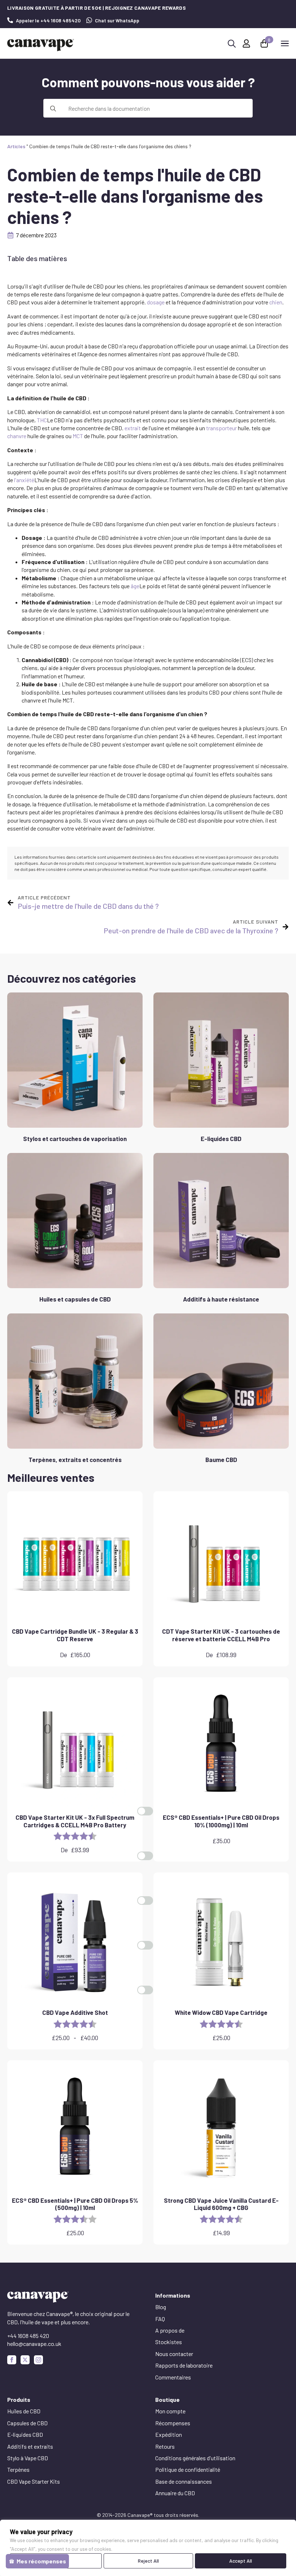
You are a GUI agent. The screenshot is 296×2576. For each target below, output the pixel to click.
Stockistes (169, 2342)
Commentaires (173, 2377)
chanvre (17, 436)
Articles (16, 146)
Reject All (148, 2561)
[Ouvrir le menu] (285, 43)
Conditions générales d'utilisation (195, 2458)
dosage (156, 302)
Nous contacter (174, 2354)
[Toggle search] (232, 44)
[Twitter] (25, 2360)
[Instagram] (38, 2360)
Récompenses (173, 2423)
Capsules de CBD (27, 2423)
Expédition (169, 2434)
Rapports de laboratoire (184, 2365)
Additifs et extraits (30, 2446)
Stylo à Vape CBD (28, 2458)
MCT (78, 436)
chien (276, 302)
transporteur (221, 428)
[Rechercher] (53, 109)
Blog (161, 2307)
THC (42, 420)
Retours (165, 2446)
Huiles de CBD (24, 2411)
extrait (133, 428)
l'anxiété (24, 480)
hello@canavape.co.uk (34, 2344)
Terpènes (18, 2469)
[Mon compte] (246, 43)
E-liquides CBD (25, 2434)
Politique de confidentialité (188, 2469)
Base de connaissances (184, 2481)
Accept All (241, 2561)
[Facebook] (12, 2360)
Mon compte (170, 2411)
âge (135, 586)
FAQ (160, 2319)
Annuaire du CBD (175, 2493)
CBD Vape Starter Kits (34, 2481)
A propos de (170, 2330)
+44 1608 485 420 (28, 2336)
